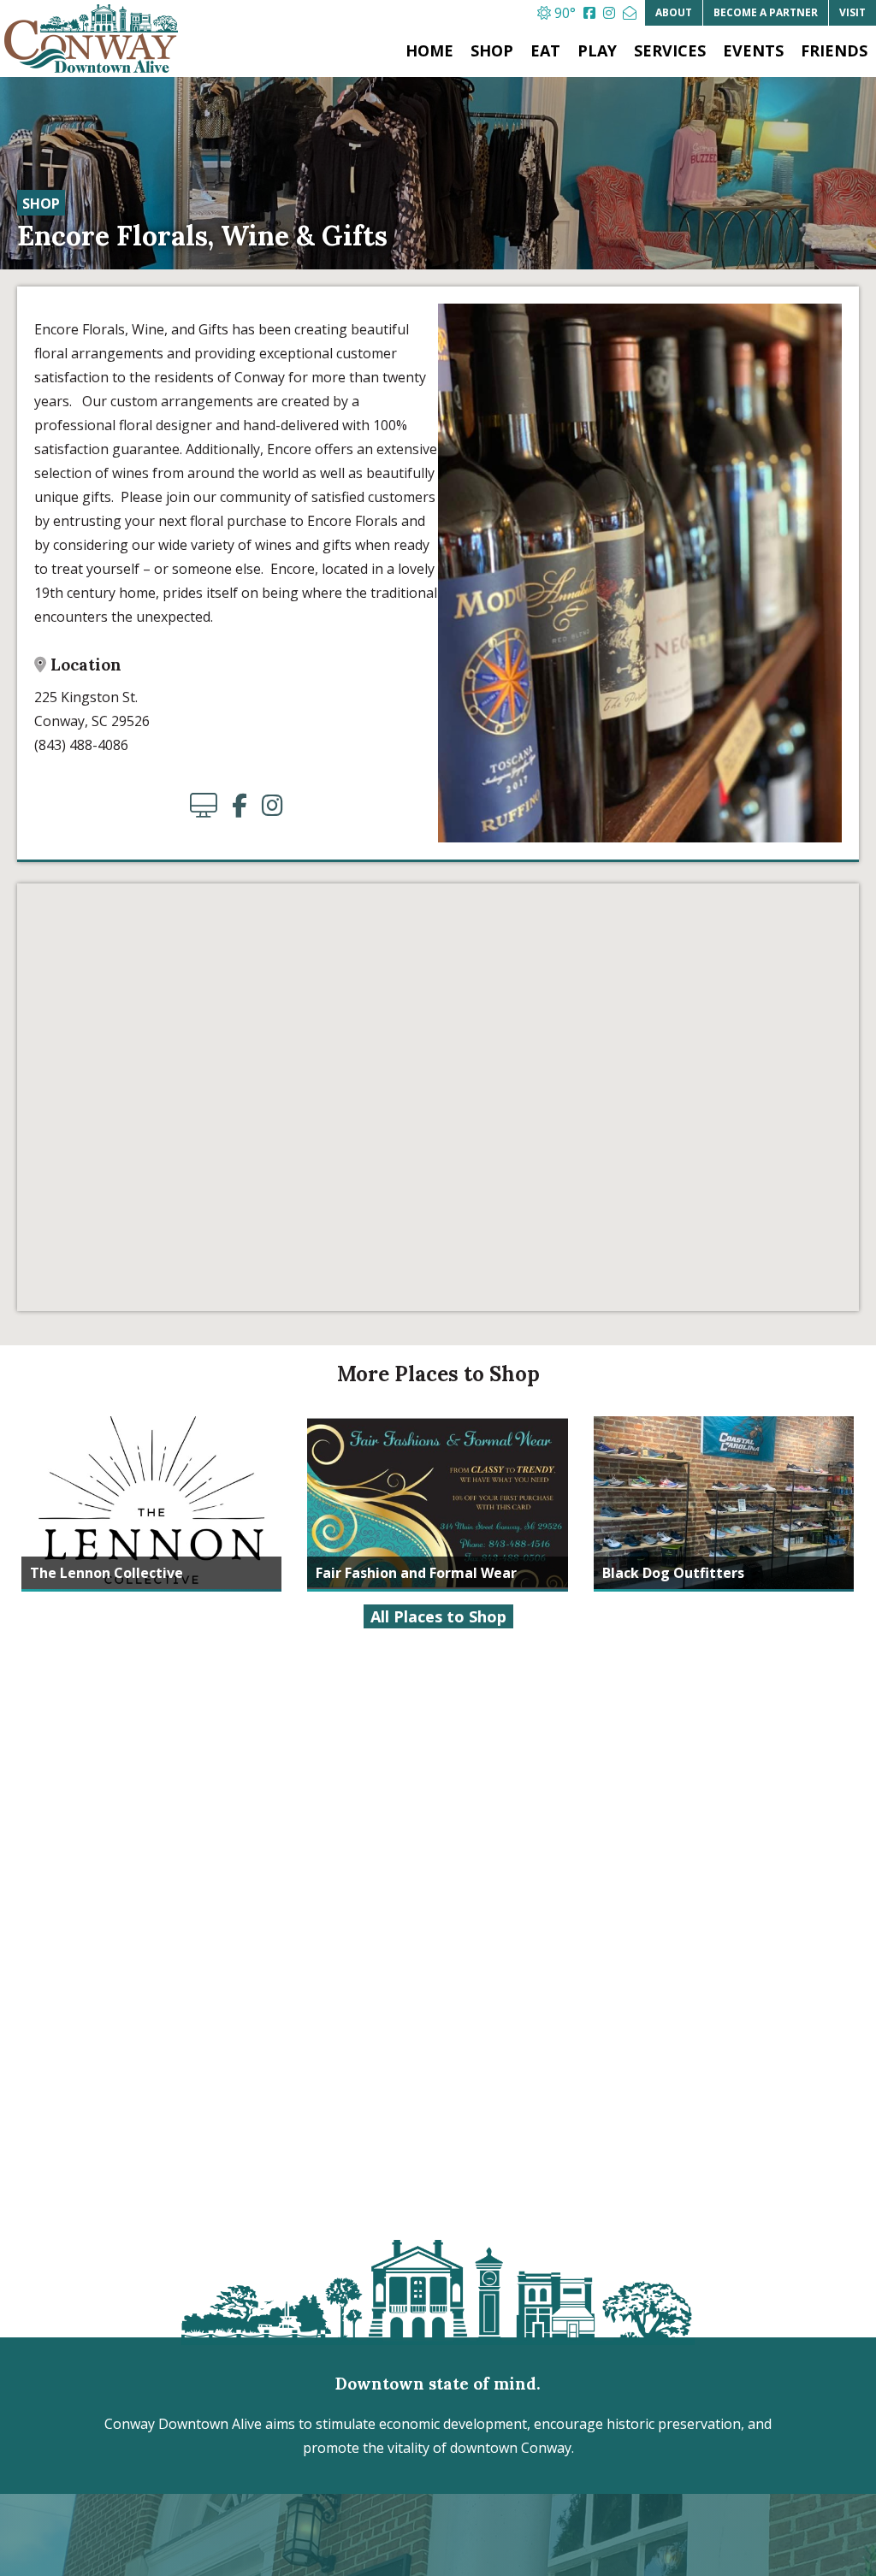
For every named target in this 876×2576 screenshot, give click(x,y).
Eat (545, 50)
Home (429, 50)
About (674, 12)
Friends (834, 50)
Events (753, 50)
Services (670, 50)
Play (597, 50)
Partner (766, 12)
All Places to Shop (438, 1616)
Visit (852, 12)
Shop (492, 50)
